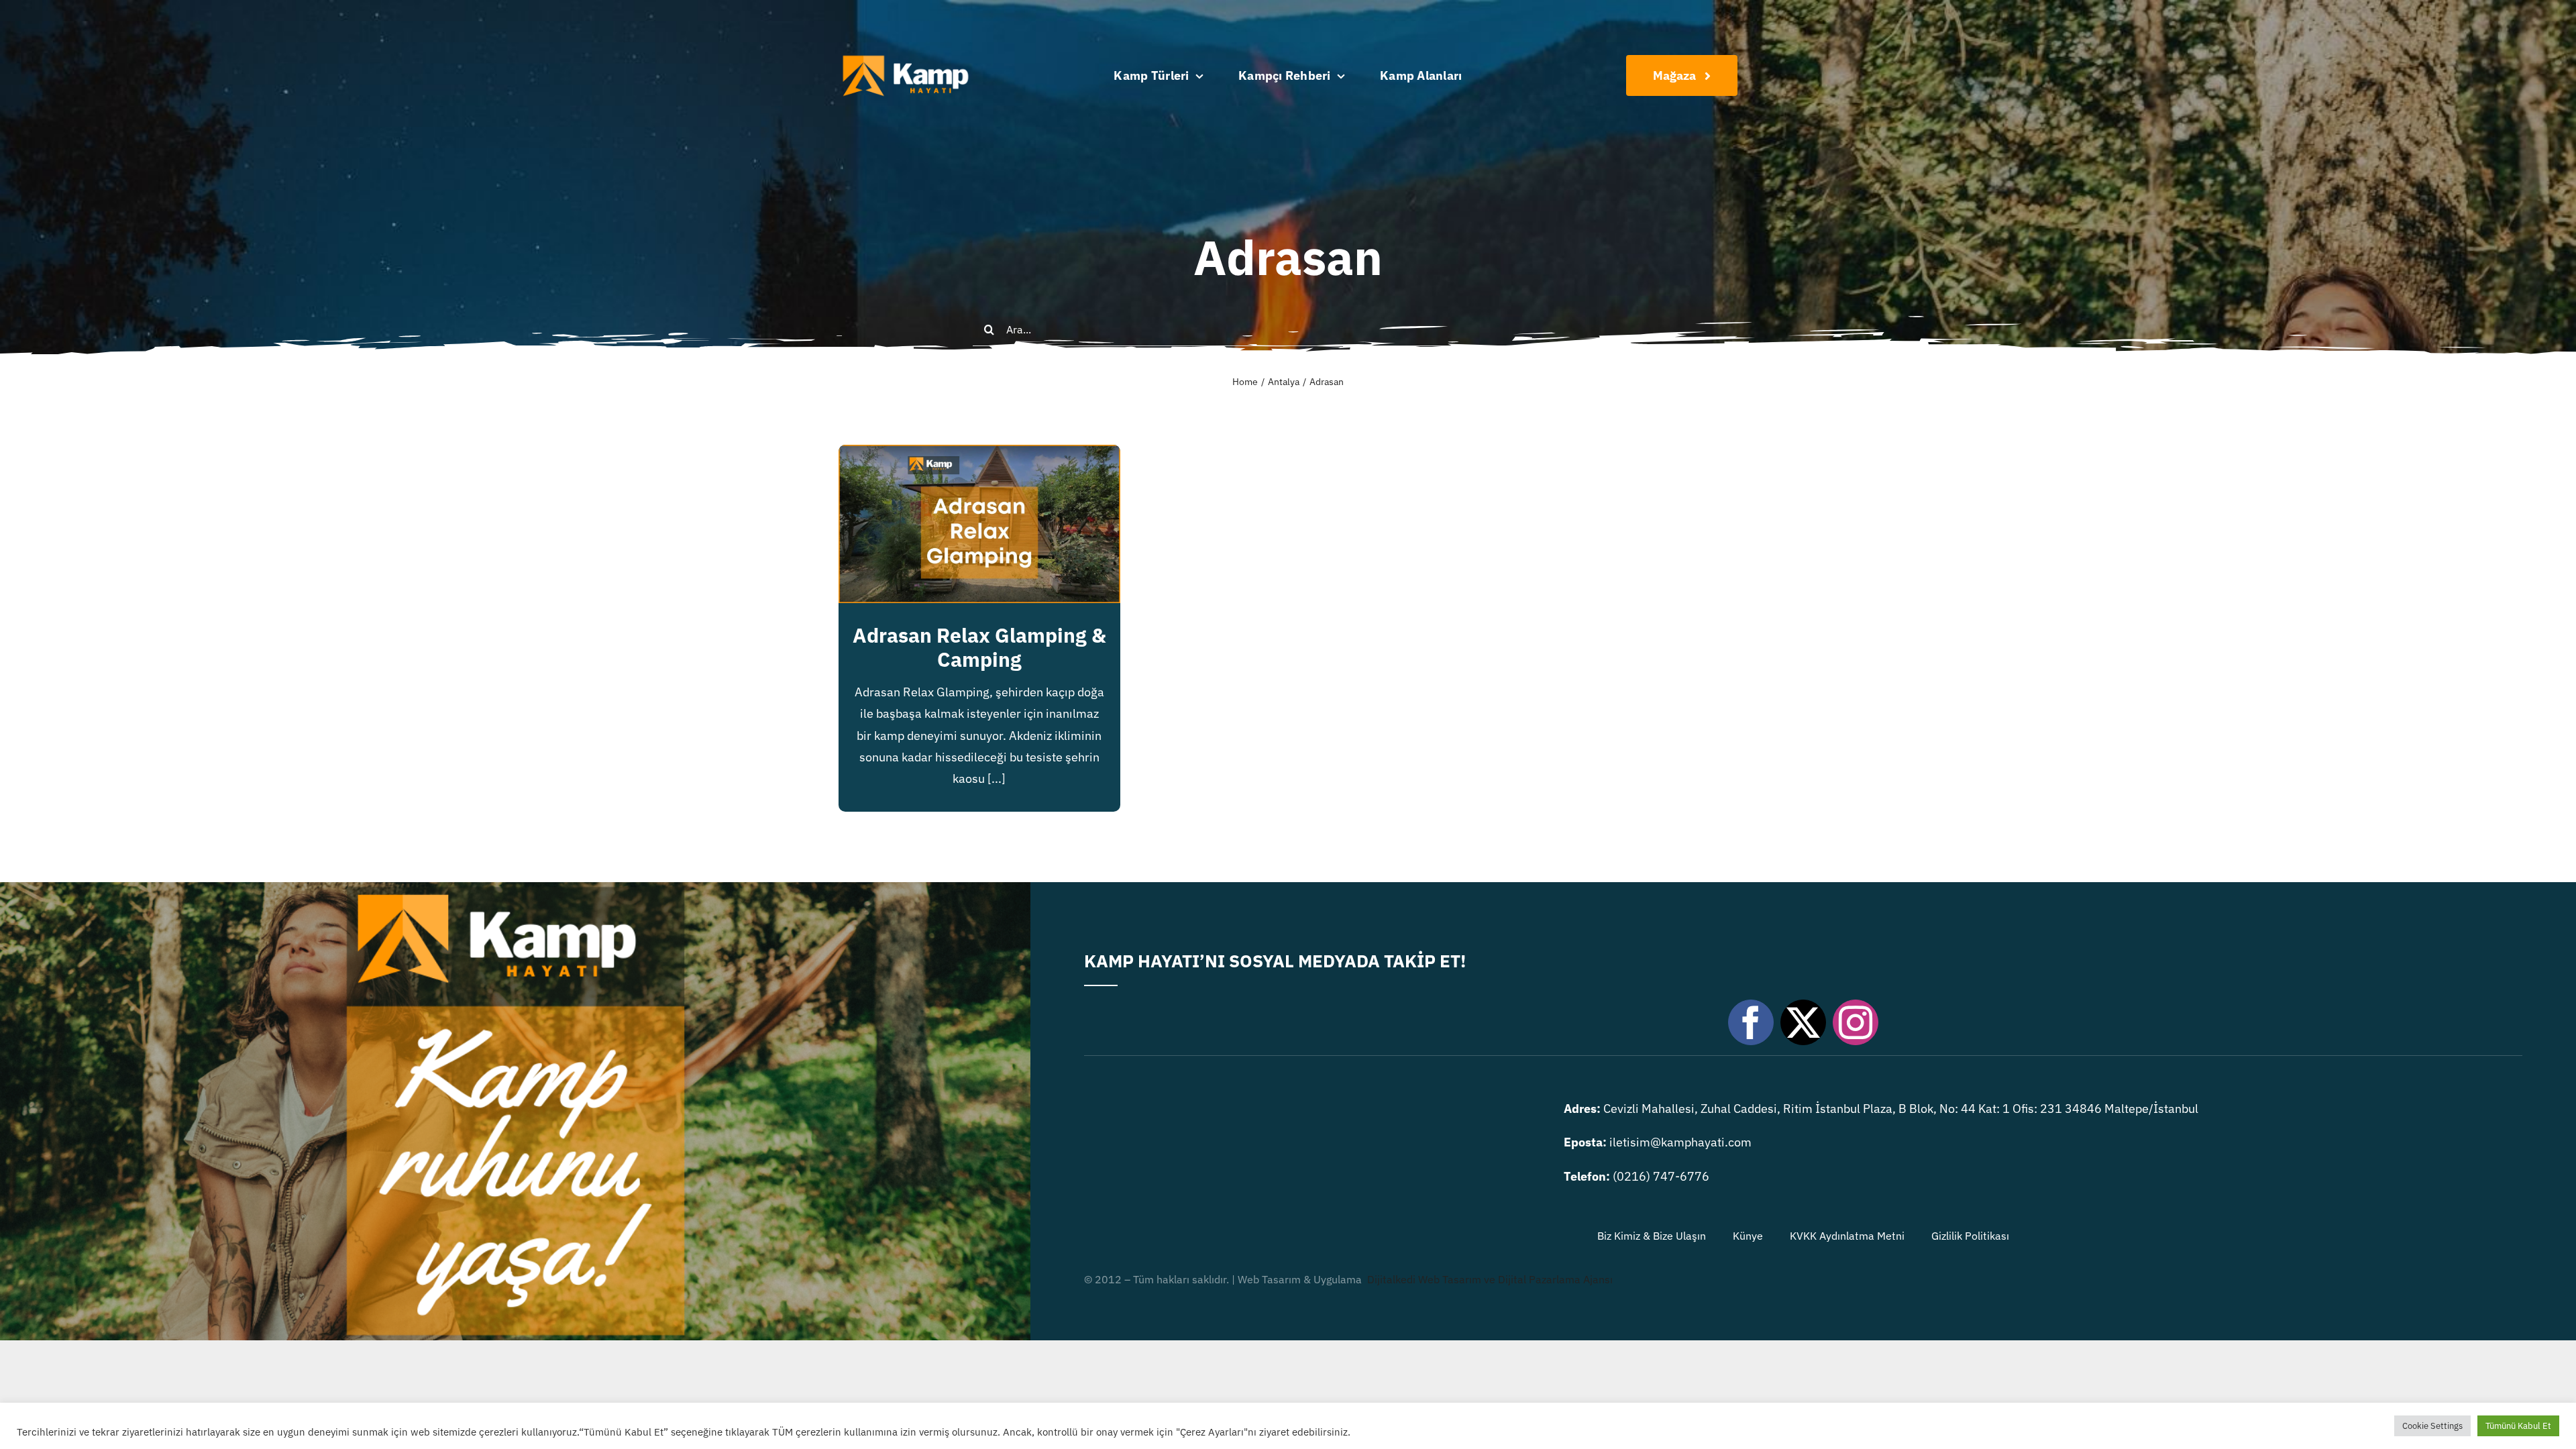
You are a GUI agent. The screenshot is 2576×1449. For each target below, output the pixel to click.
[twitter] (1803, 1022)
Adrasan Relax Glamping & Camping (979, 647)
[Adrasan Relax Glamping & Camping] (979, 455)
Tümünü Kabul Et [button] (2518, 1426)
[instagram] (1856, 1022)
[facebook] (1751, 1022)
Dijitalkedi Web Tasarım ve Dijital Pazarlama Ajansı (1490, 1279)
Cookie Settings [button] (2432, 1426)
